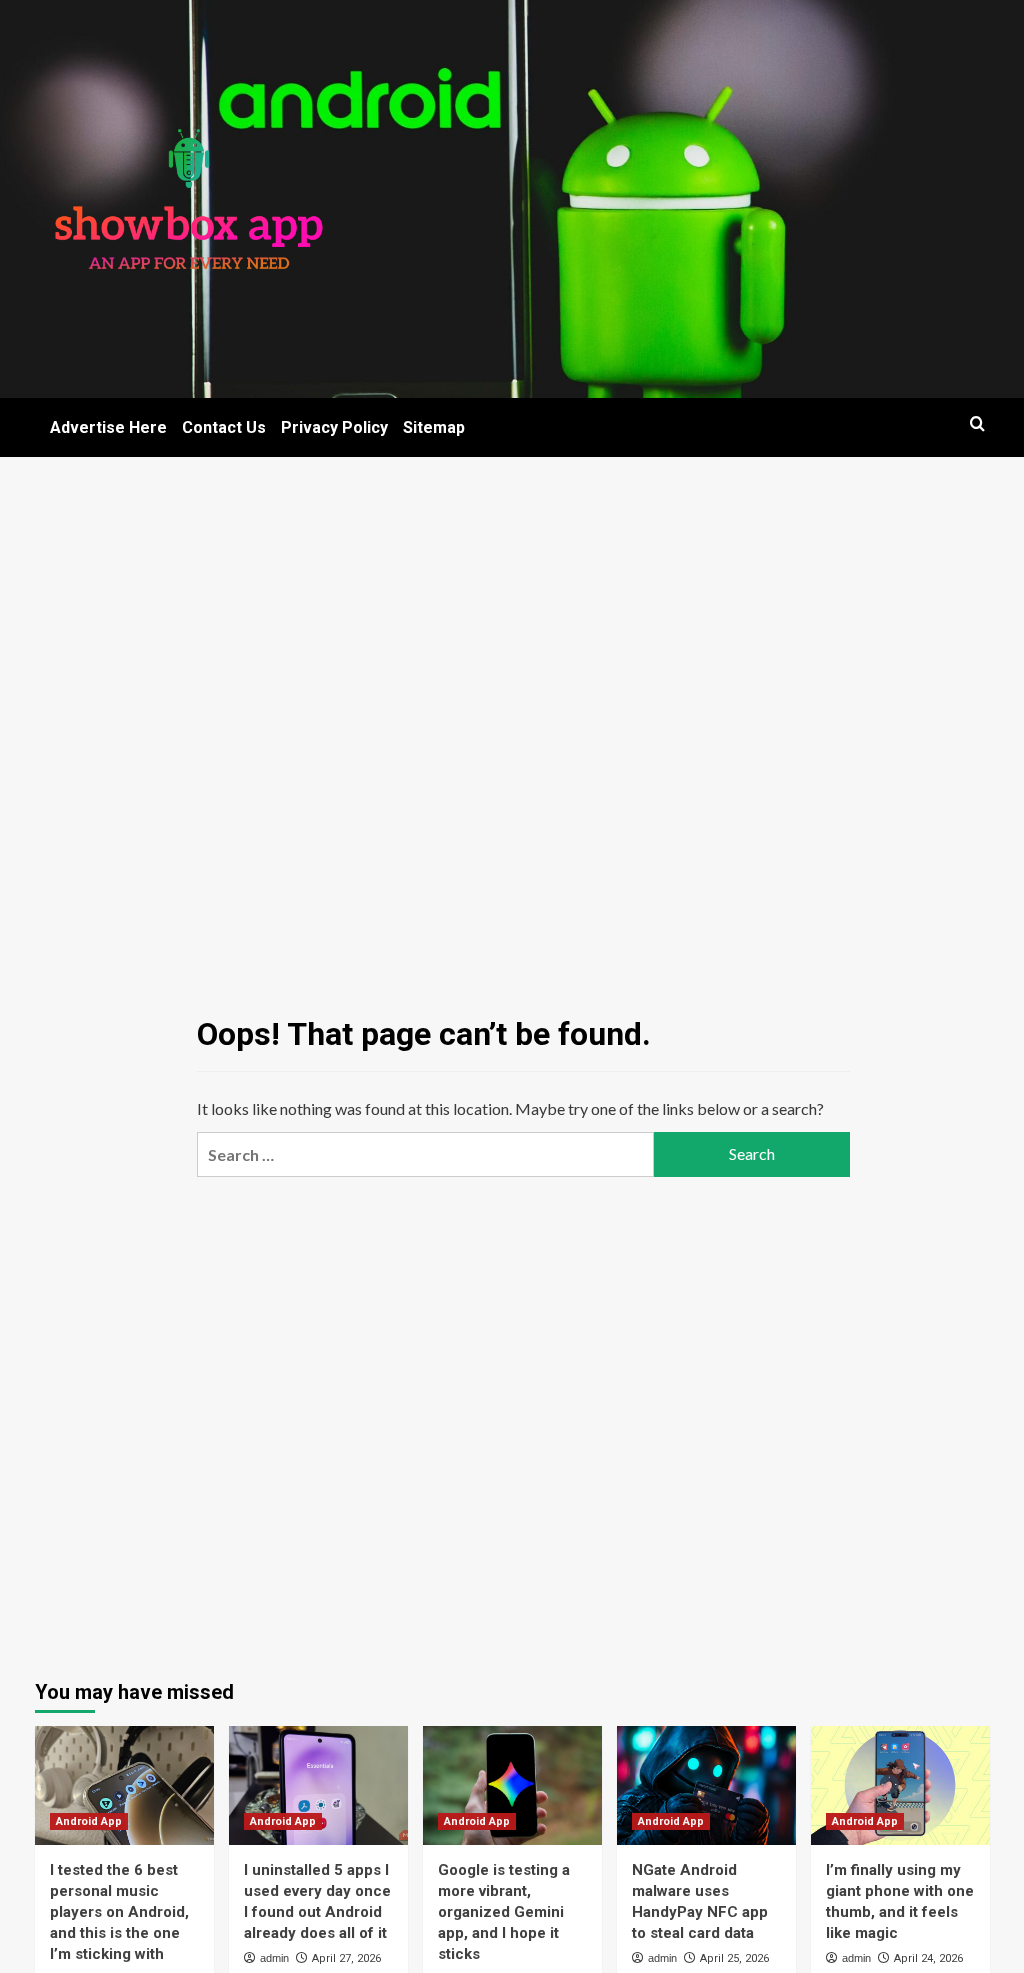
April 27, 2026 (346, 1958)
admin (274, 1958)
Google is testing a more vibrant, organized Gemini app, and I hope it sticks (504, 1912)
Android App (89, 1821)
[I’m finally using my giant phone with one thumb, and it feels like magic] (900, 1785)
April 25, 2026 (734, 1958)
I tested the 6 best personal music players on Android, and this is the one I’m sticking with (119, 1912)
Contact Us (224, 427)
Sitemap (434, 427)
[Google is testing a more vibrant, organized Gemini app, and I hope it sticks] (512, 1785)
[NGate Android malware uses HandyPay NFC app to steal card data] (706, 1785)
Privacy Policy (334, 427)
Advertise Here (108, 427)
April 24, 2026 (928, 1958)
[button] (977, 423)
